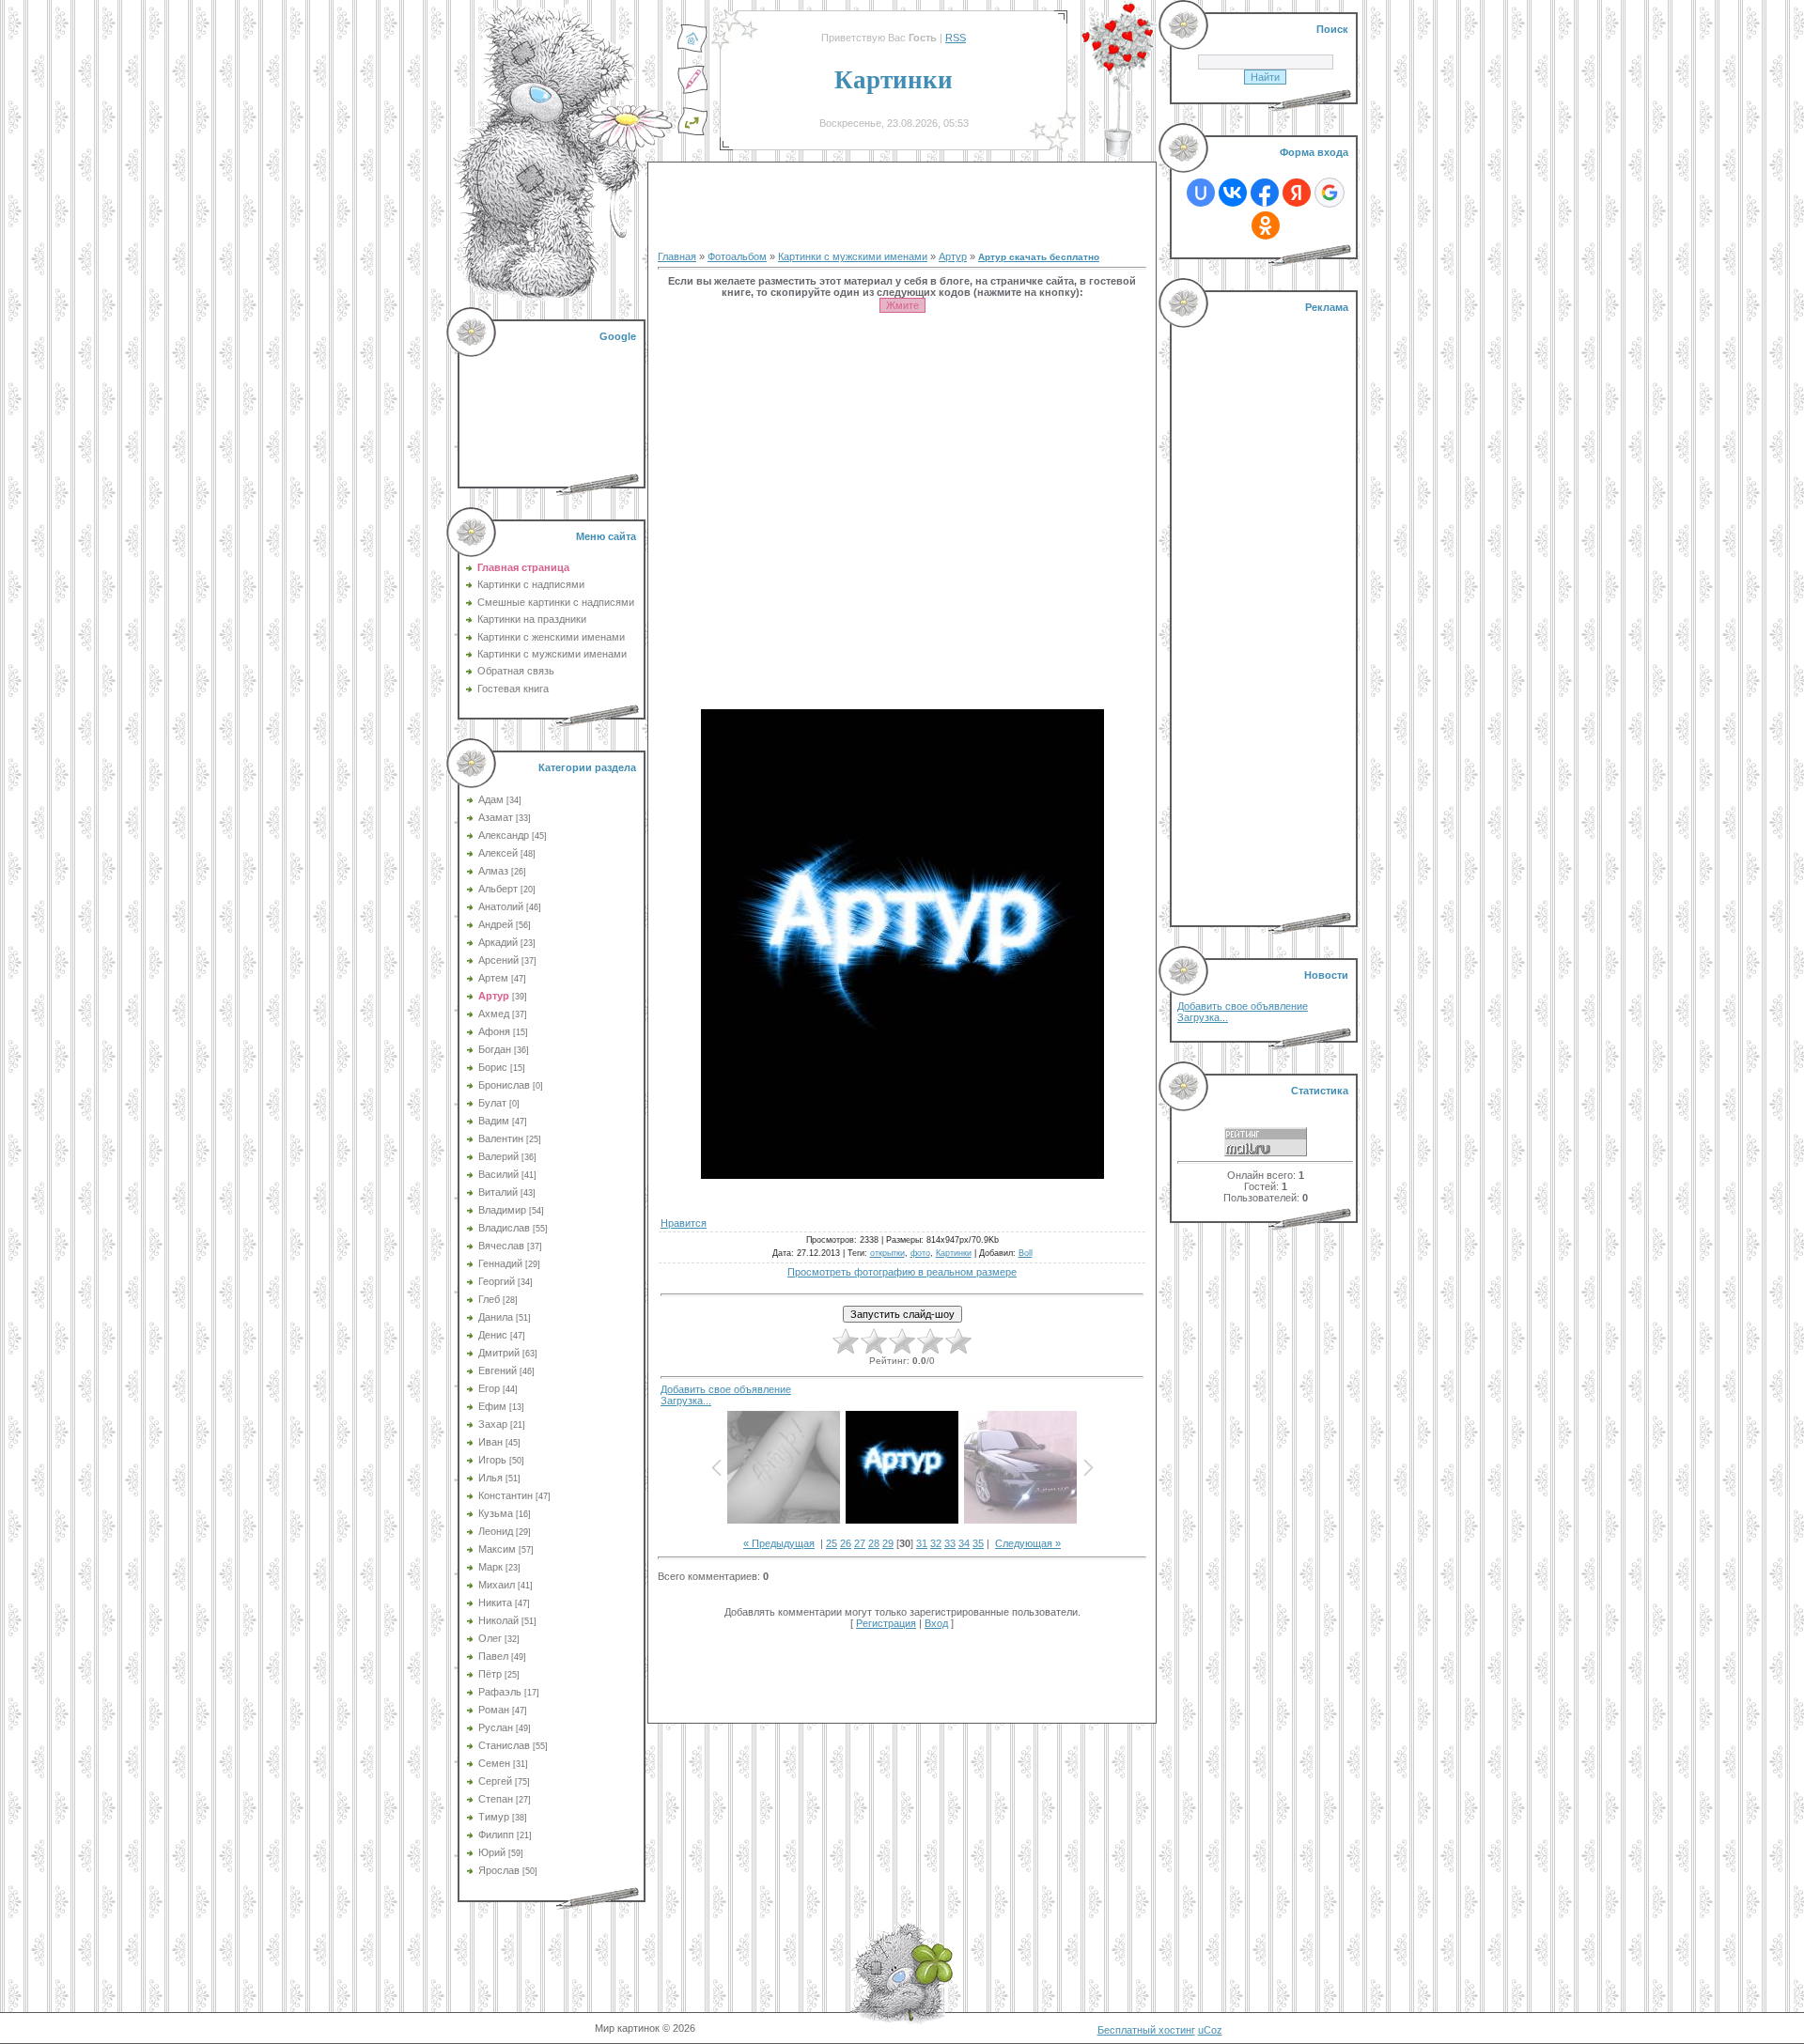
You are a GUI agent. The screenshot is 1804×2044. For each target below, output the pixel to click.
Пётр (490, 1674)
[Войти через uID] (1201, 193)
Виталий (498, 1192)
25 (832, 1543)
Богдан (495, 1049)
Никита (495, 1603)
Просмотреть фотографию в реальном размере (902, 1272)
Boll (1026, 1253)
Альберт (498, 889)
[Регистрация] (692, 91)
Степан (496, 1799)
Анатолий (501, 906)
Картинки (954, 1253)
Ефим (492, 1406)
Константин (505, 1495)
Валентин (501, 1138)
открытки (887, 1253)
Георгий (497, 1281)
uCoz (1210, 2030)
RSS (956, 38)
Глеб (489, 1299)
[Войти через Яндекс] (1297, 193)
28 (874, 1543)
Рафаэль (500, 1692)
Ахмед (494, 1014)
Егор (489, 1388)
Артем (493, 978)
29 (888, 1543)
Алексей (498, 853)
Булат (492, 1103)
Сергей (495, 1781)
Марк (490, 1567)
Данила (496, 1317)
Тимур (494, 1817)
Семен (494, 1763)
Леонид (496, 1531)
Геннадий (500, 1263)
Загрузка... (686, 1401)
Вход (936, 1623)
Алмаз (493, 871)
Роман (494, 1710)
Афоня (494, 1031)
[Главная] (692, 50)
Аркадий (498, 942)
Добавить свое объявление (726, 1389)
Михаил (497, 1585)
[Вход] (692, 132)
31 (922, 1543)
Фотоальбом (737, 256)
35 (978, 1543)
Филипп (496, 1835)
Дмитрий (499, 1353)
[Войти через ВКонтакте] (1233, 193)
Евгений (498, 1370)
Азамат (496, 817)
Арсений (498, 960)
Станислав (504, 1745)
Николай (498, 1620)
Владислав (504, 1228)
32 (936, 1543)
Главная (677, 256)
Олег (490, 1638)
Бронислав (504, 1085)
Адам (491, 799)
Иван (490, 1442)
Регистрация (886, 1623)
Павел (493, 1656)
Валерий (498, 1156)
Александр (504, 835)
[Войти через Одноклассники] (1266, 225)
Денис (493, 1335)
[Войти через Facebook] (1265, 193)
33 (950, 1543)
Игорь (492, 1460)
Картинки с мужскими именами (853, 256)
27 (860, 1543)
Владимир (502, 1210)
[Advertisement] (553, 404)
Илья (490, 1478)
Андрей (496, 924)
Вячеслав (501, 1246)
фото (920, 1253)
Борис (493, 1067)
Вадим (494, 1121)
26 (846, 1543)
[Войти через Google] (1330, 193)
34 (964, 1543)
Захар (493, 1424)
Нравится (684, 1223)
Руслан (496, 1727)
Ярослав (499, 1870)
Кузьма (496, 1513)
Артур (494, 996)
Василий (498, 1174)
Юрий (492, 1852)
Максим (497, 1549)
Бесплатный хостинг (1146, 2030)
